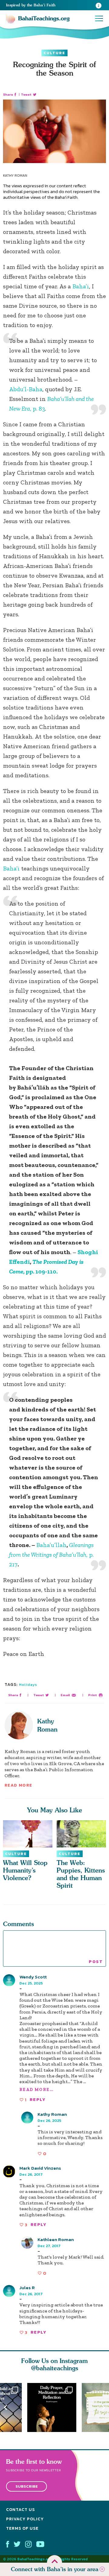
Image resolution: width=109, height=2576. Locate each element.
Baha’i (81, 286)
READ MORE (18, 1785)
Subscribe (27, 2487)
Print (92, 1695)
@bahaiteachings (55, 2368)
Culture (54, 53)
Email (65, 1695)
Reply (38, 2100)
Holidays (28, 1685)
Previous (5, 2408)
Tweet (26, 95)
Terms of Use (22, 2528)
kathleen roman (56, 2239)
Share (8, 95)
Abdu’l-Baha (26, 389)
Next (104, 2408)
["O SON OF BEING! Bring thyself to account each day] (54, 2407)
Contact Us (20, 2510)
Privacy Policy (25, 2519)
